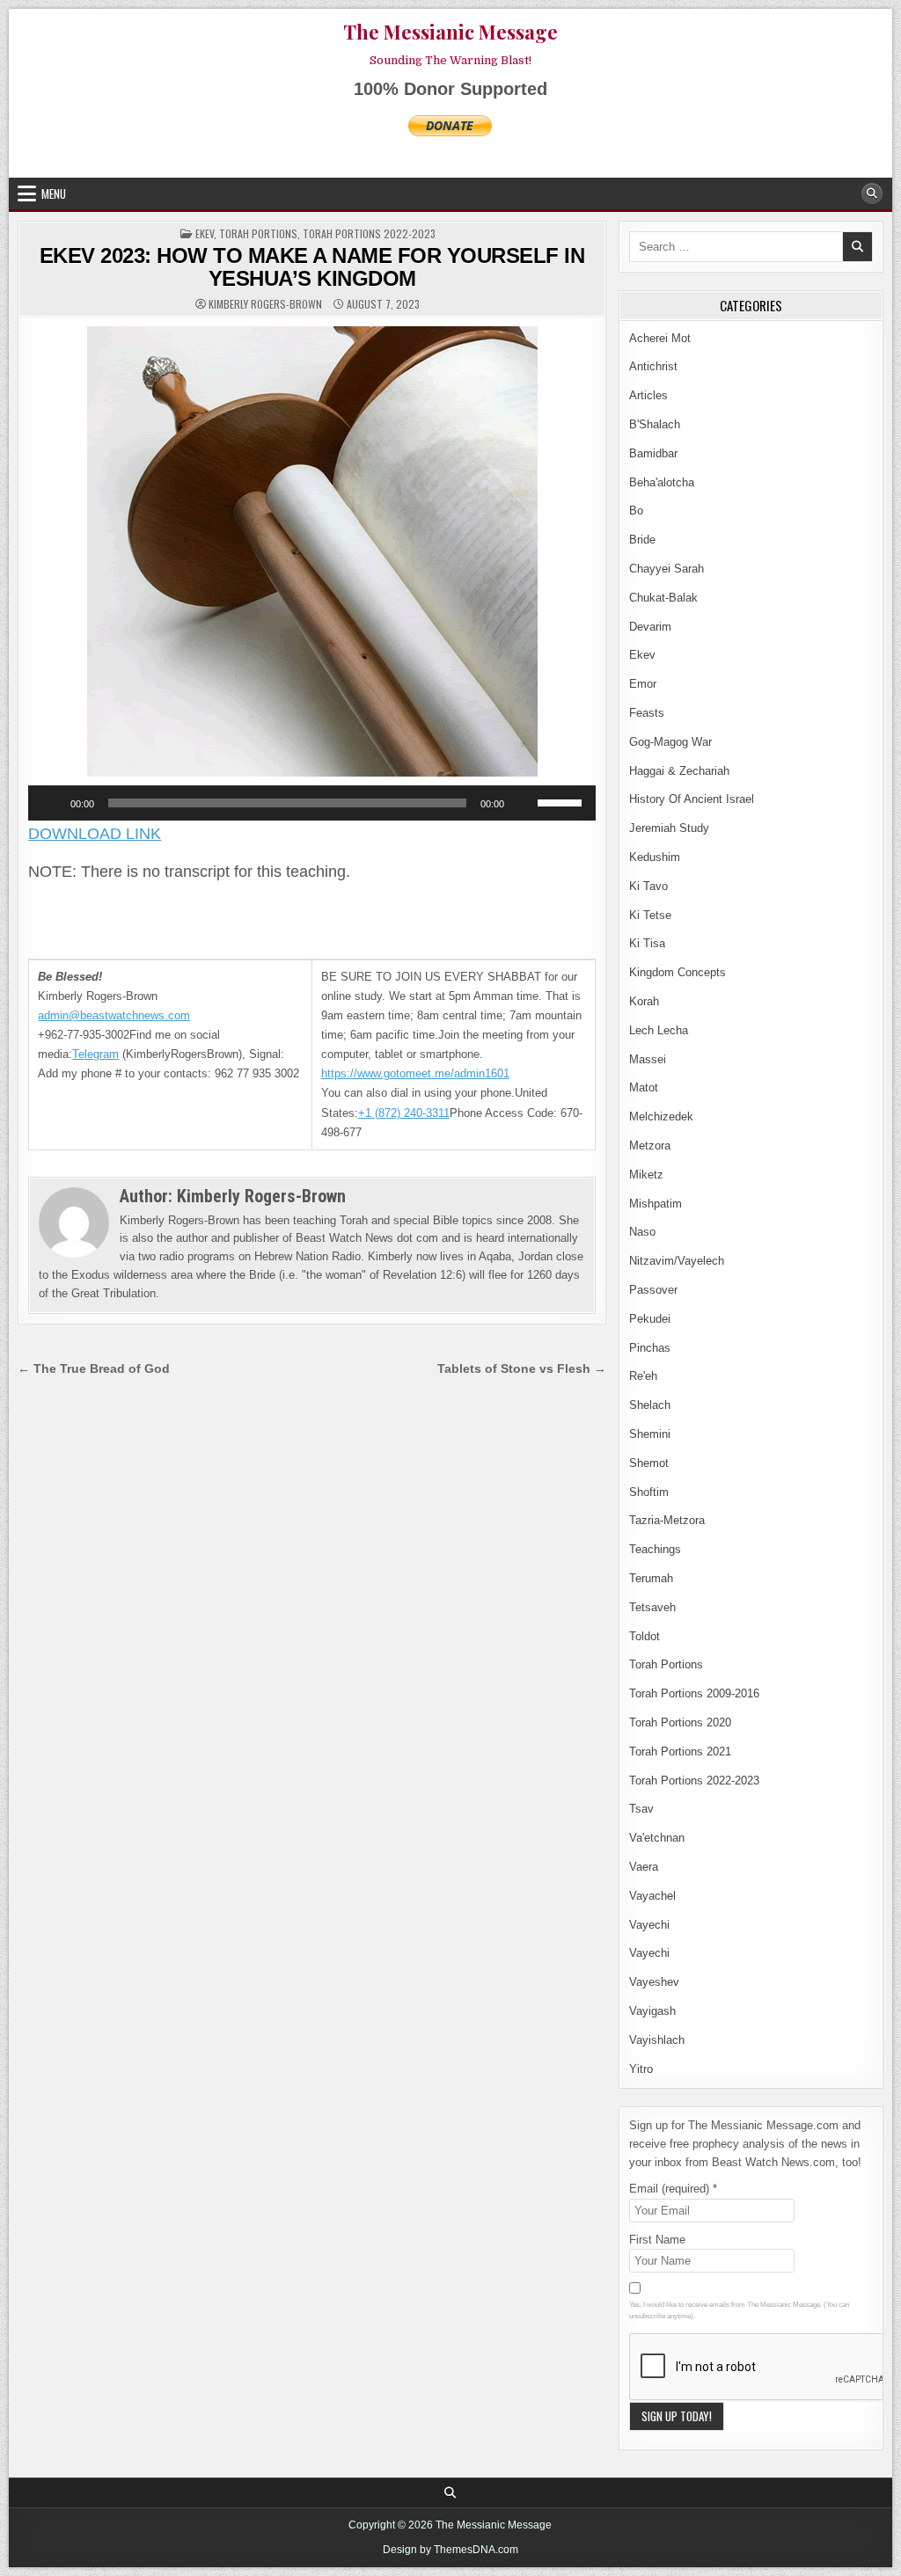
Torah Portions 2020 (680, 1722)
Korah (644, 1001)
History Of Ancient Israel (692, 799)
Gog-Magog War (670, 742)
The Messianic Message (450, 32)
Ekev (205, 234)
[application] (312, 803)
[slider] (562, 801)
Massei (648, 1059)
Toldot (645, 1636)
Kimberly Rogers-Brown (265, 304)
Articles (648, 395)
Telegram (95, 1054)
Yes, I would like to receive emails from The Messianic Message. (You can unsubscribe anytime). (739, 2310)
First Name (657, 2240)
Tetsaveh (652, 1607)
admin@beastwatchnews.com (114, 1015)
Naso (642, 1232)
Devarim (650, 627)
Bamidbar (653, 453)
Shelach (650, 1405)
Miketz (646, 1175)
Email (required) (673, 2189)
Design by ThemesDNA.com (450, 2550)
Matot (644, 1087)
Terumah (651, 1578)
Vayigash (652, 2011)
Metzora (650, 1146)
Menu (54, 193)
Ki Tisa (647, 943)
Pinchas (650, 1348)
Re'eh (643, 1376)
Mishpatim (656, 1204)
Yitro (641, 2069)
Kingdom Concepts (678, 972)
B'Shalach (655, 424)
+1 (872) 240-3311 (404, 1113)
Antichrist (653, 366)
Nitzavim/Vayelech (677, 1261)
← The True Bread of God (94, 1369)
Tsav (641, 1809)
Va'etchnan (657, 1838)
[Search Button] (872, 193)
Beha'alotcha (662, 482)
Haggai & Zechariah (679, 771)
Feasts (647, 713)
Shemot (649, 1463)
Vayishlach (657, 2040)
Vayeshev (654, 1982)
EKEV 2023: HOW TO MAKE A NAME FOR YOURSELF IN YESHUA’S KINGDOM (312, 267)
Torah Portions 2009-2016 (694, 1693)
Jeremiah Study (669, 828)
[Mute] (524, 803)
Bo (636, 511)
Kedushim (655, 857)
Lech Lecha (659, 1030)
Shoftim (649, 1492)
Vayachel (652, 1896)
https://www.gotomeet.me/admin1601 (415, 1073)
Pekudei (650, 1319)
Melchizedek (661, 1117)
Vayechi (649, 1925)
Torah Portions (258, 234)
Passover (653, 1290)
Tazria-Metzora (667, 1520)
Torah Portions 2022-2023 (369, 234)
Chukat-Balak (663, 598)
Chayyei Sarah (667, 569)
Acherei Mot (660, 338)
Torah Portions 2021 (680, 1751)
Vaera (644, 1867)
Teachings (655, 1549)
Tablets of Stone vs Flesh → (522, 1369)
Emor (643, 684)
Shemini (650, 1434)
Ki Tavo (648, 886)
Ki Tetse (650, 915)
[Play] (51, 803)
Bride (642, 540)
